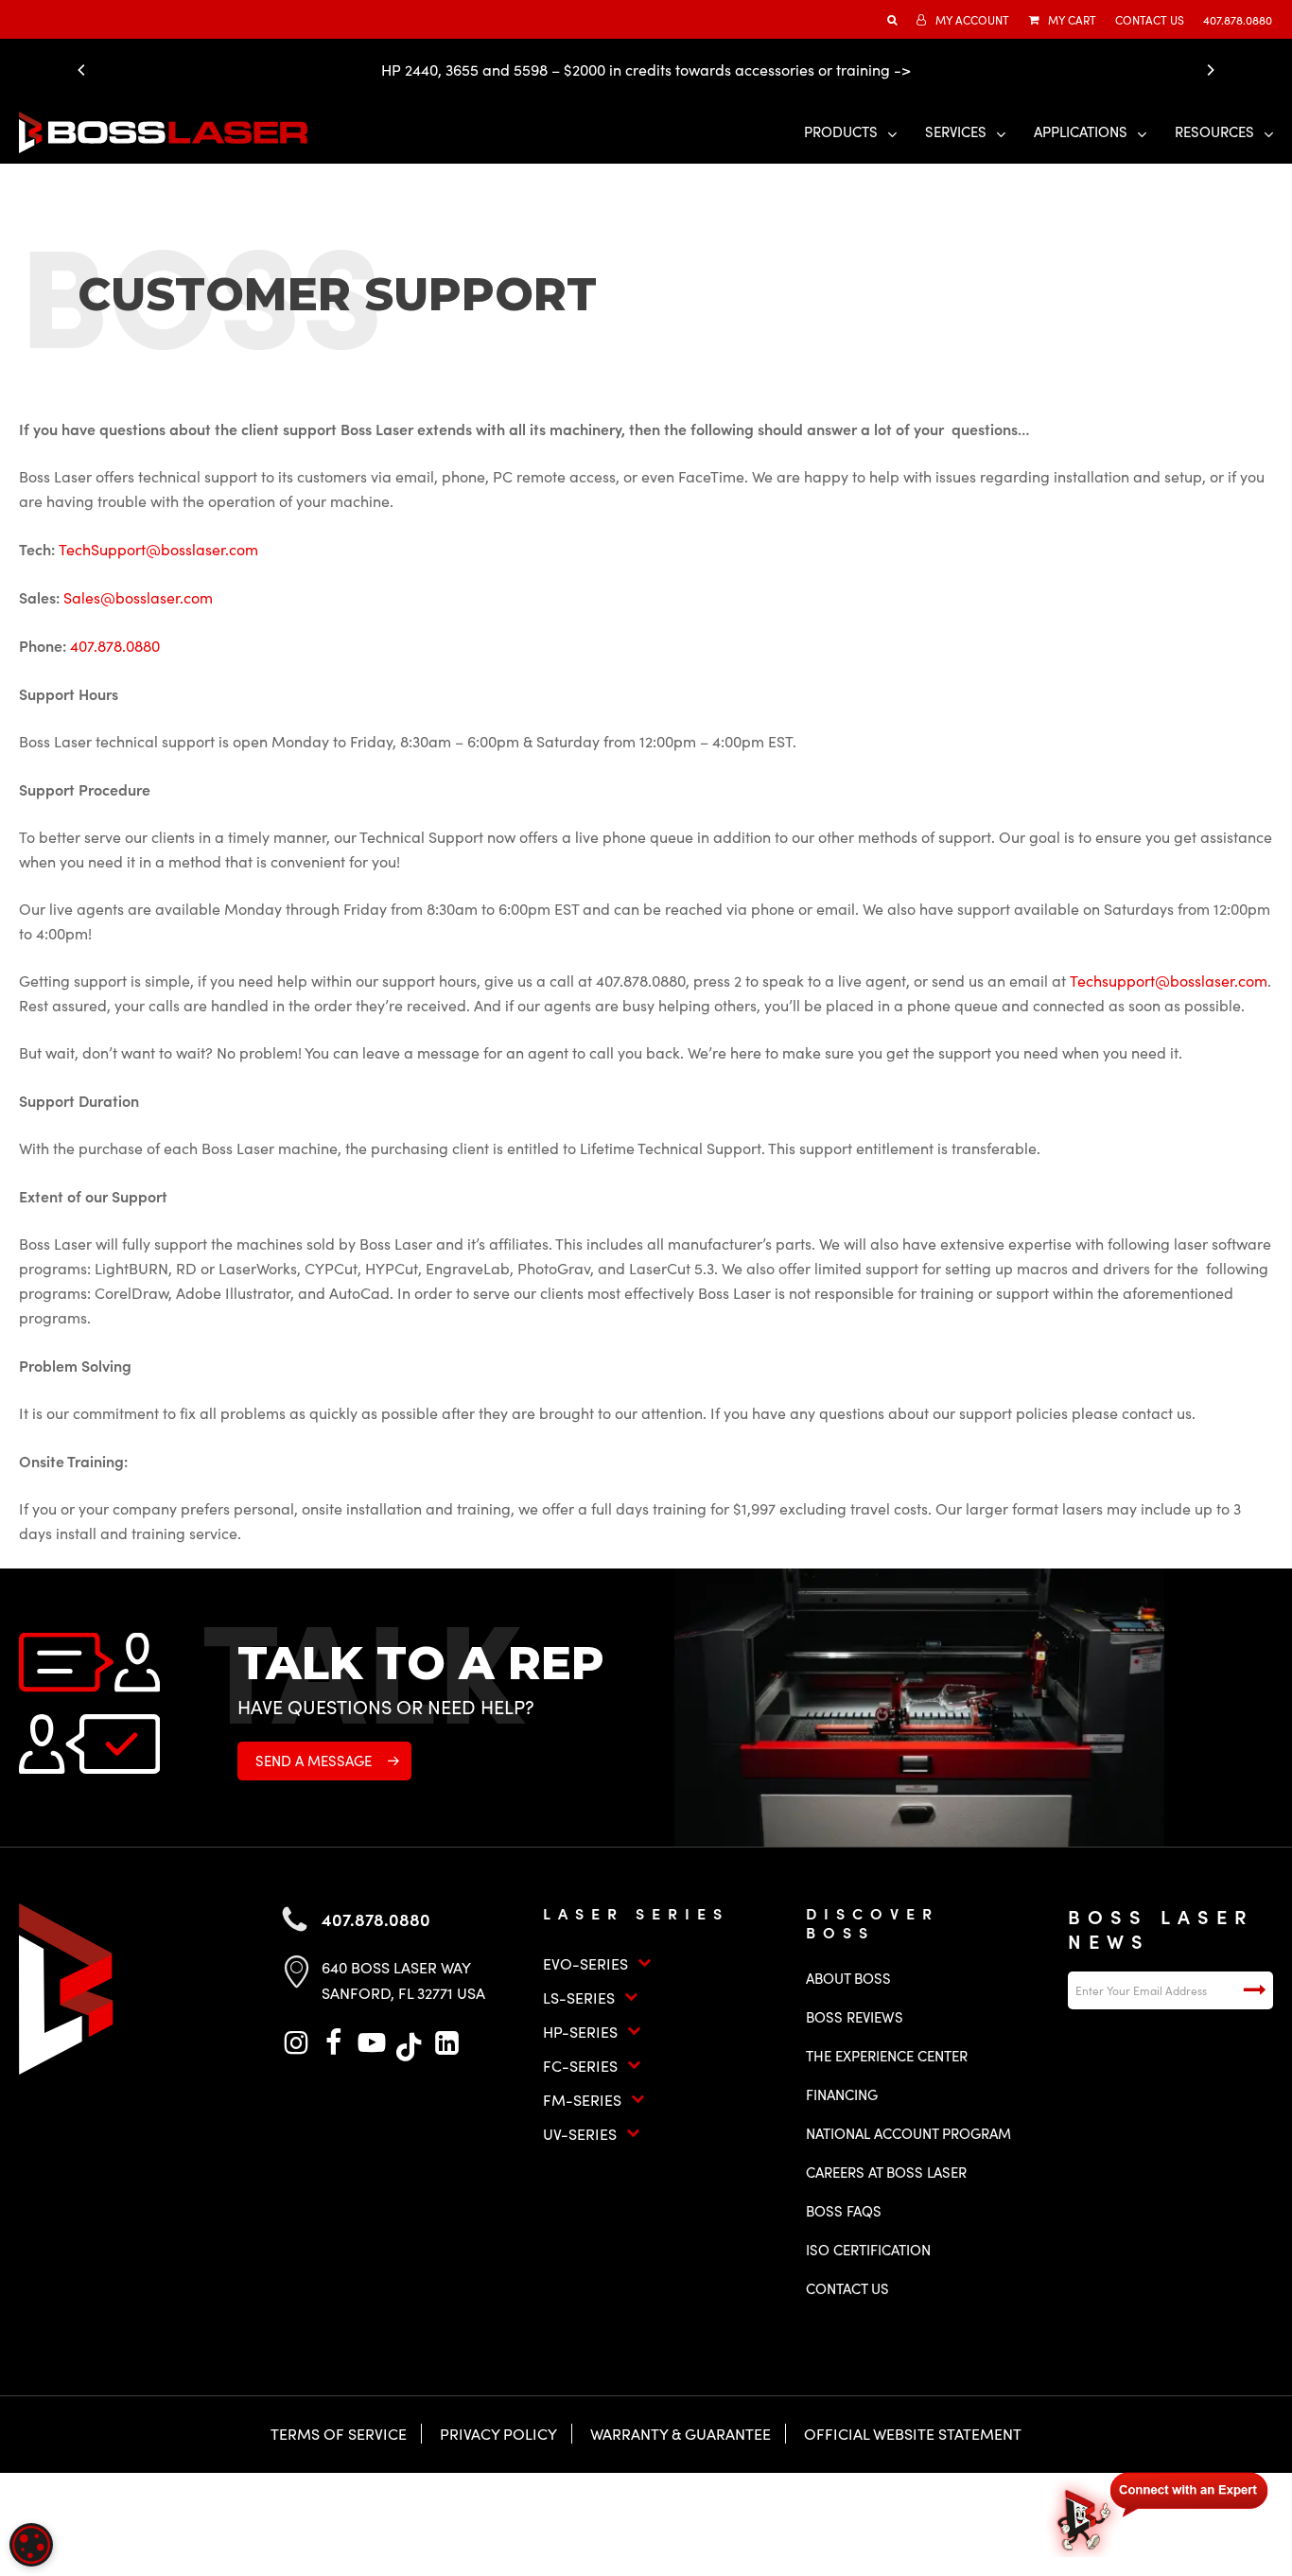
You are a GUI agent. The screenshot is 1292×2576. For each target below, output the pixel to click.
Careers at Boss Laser (886, 2172)
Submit (1254, 1990)
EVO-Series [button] (585, 1963)
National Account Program (908, 2133)
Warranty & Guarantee (681, 2434)
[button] (324, 1761)
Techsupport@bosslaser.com (1169, 981)
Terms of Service (339, 2434)
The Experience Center (887, 2056)
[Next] (1206, 70)
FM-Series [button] (582, 2100)
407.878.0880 (115, 646)
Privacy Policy (498, 2434)
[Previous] (86, 70)
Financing (842, 2094)
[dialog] (31, 2545)
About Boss (848, 1978)
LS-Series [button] (579, 1998)
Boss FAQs (844, 2211)
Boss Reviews (855, 2017)
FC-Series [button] (580, 2066)
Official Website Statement (913, 2434)
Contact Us (847, 2288)
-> (902, 70)
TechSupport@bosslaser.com (158, 549)
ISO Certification (868, 2250)
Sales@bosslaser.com (138, 597)
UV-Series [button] (580, 2134)
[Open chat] (1160, 2512)
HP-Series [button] (580, 2032)
